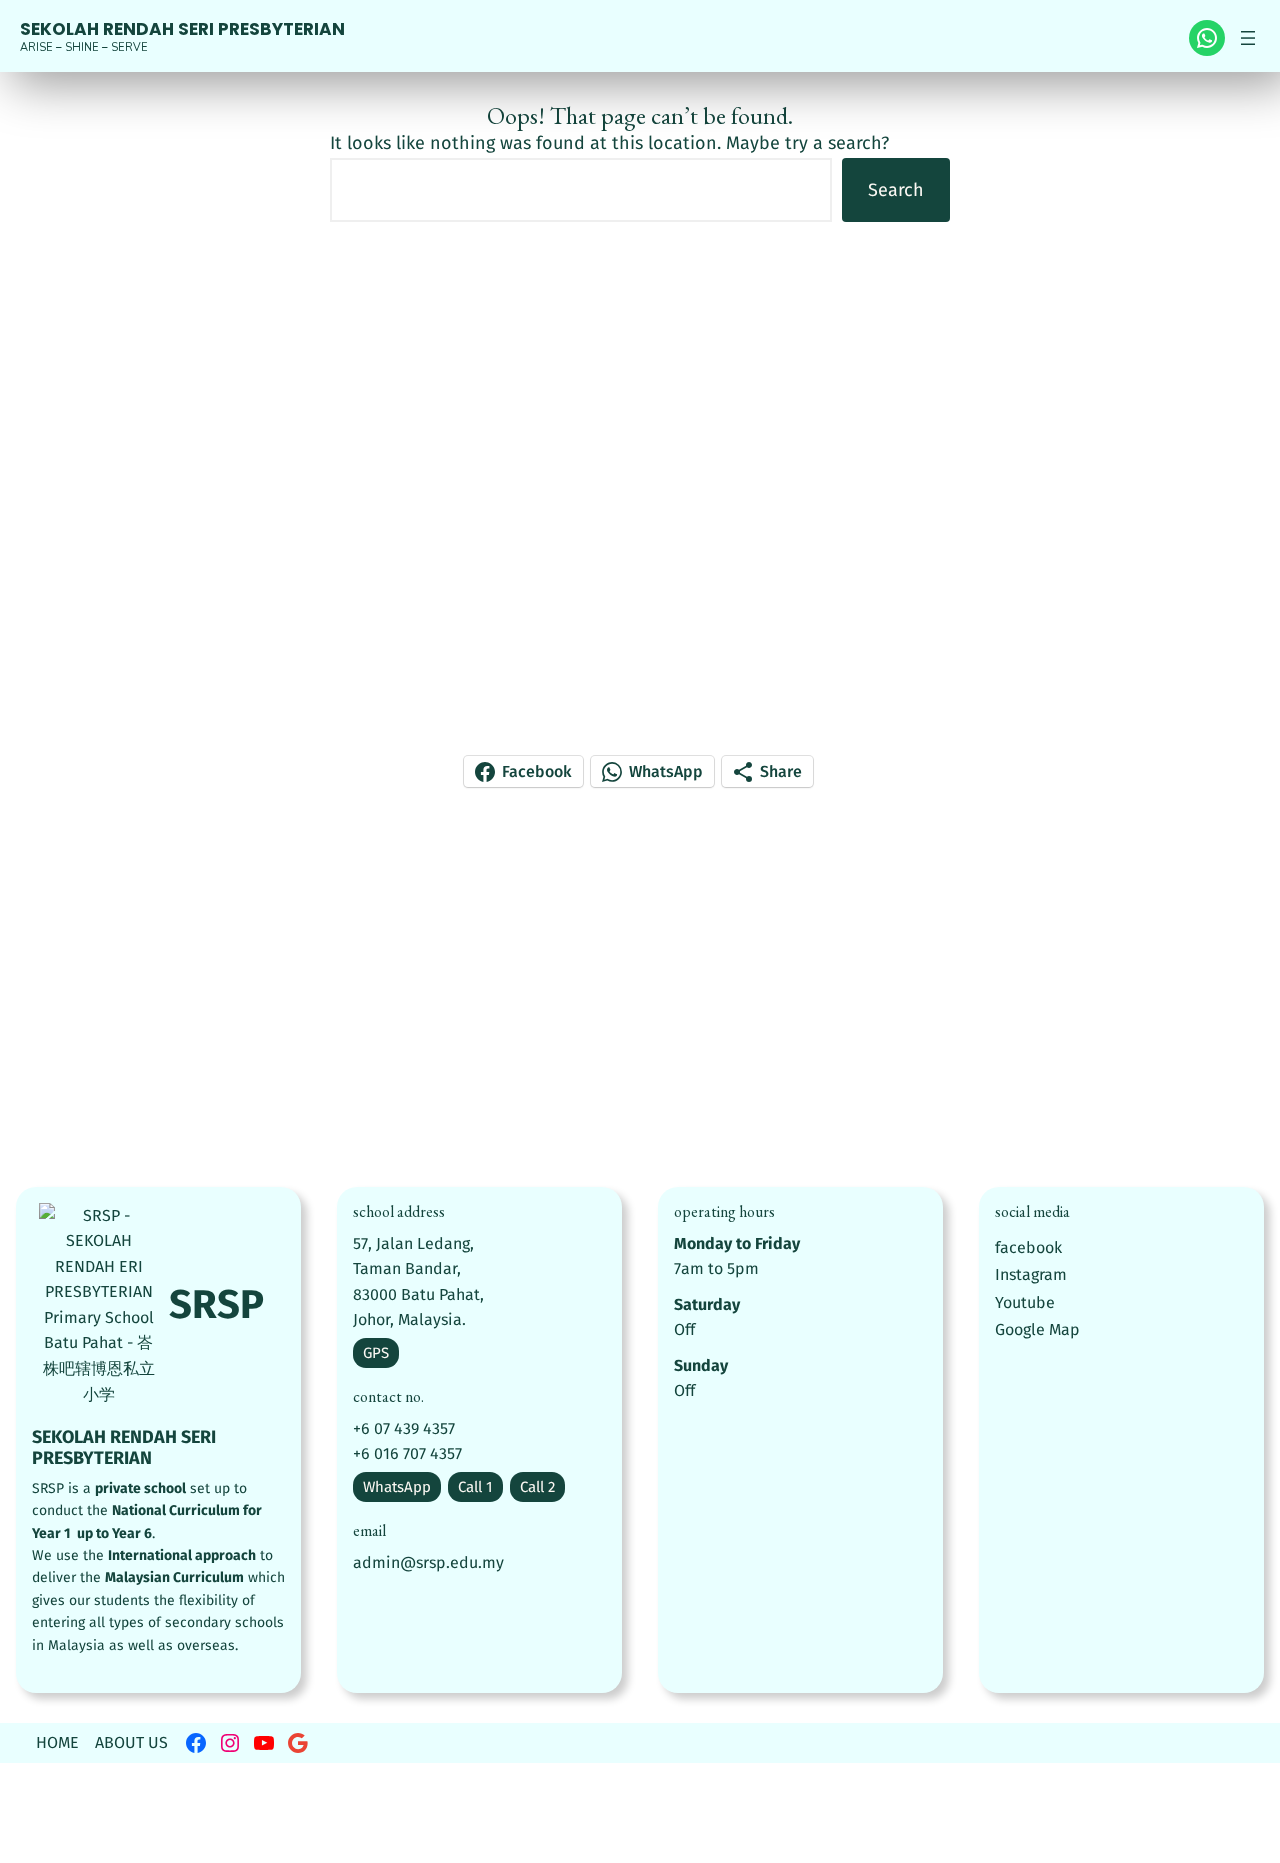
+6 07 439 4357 (404, 1428)
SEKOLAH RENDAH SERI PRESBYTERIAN (182, 29)
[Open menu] (1248, 38)
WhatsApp (397, 1487)
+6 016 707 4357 (407, 1453)
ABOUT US (131, 1742)
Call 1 (475, 1487)
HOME (57, 1742)
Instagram (1031, 1274)
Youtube (1025, 1302)
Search (896, 190)
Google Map (1037, 1329)
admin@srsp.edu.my (428, 1562)
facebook (1028, 1247)
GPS (376, 1353)
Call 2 (537, 1487)
